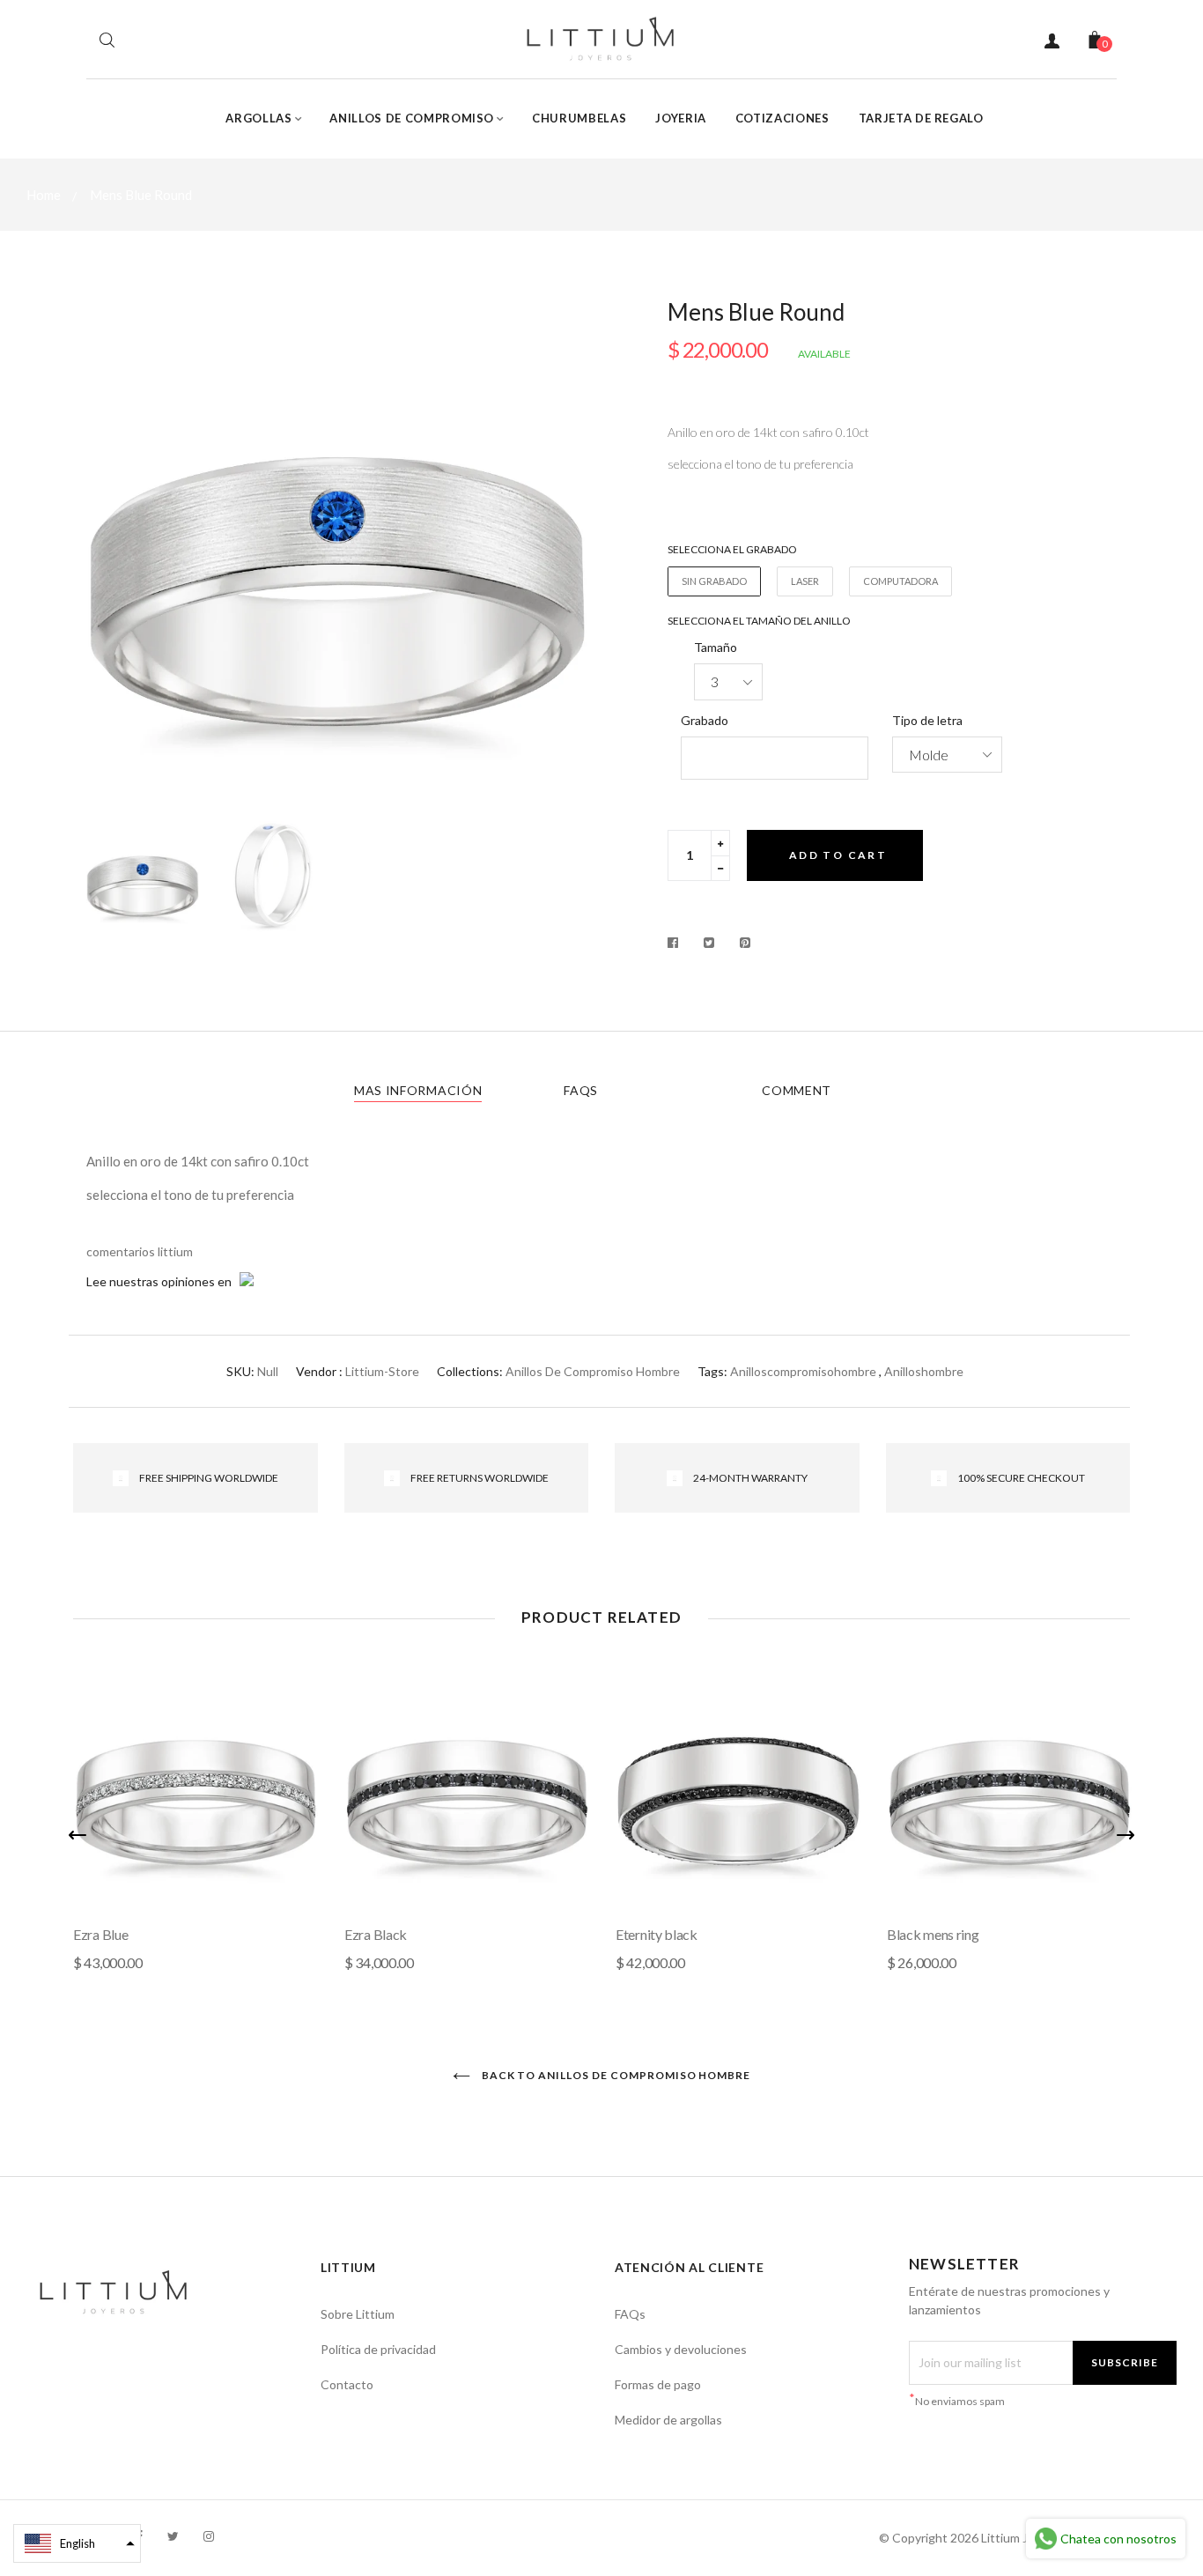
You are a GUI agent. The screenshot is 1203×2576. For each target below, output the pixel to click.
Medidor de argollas (668, 2420)
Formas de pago (658, 2384)
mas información (418, 1090)
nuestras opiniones (162, 1281)
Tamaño (716, 647)
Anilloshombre (924, 1371)
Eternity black (657, 1934)
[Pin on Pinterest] (745, 943)
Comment (797, 1090)
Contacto (347, 2384)
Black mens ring (933, 1934)
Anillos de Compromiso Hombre (593, 1371)
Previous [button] (113, 552)
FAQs (581, 1090)
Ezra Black (376, 1934)
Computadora (900, 581)
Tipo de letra (927, 720)
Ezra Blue (100, 1934)
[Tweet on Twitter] (709, 943)
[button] (77, 2543)
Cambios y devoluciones (681, 2349)
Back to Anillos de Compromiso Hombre (615, 2075)
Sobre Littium (358, 2314)
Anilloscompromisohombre (803, 1371)
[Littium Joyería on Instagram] (209, 2536)
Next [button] (562, 552)
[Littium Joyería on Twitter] (173, 2536)
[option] (337, 552)
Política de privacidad (378, 2349)
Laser (805, 581)
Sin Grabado (714, 581)
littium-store (382, 1371)
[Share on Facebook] (678, 943)
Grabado (705, 720)
